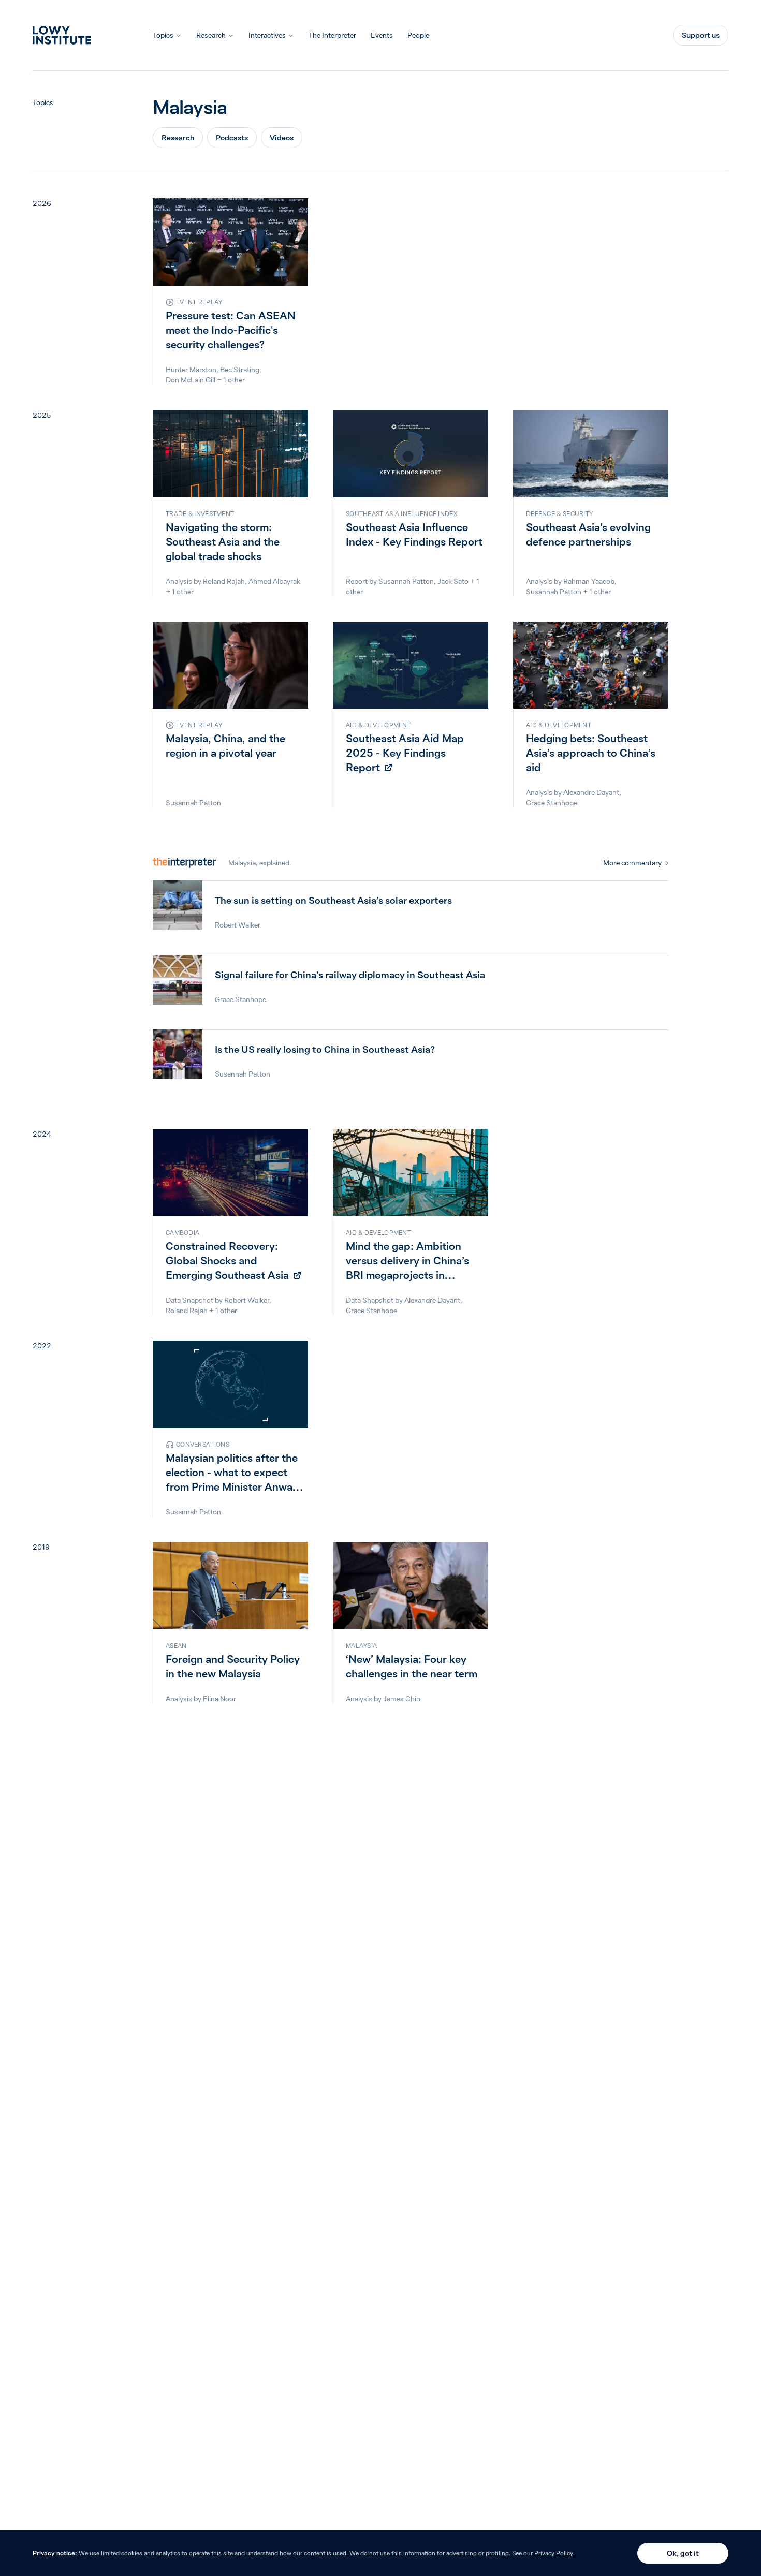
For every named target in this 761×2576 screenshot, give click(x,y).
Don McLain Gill (191, 380)
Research (211, 35)
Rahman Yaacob (589, 581)
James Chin (402, 1699)
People (418, 35)
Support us (701, 35)
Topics (163, 35)
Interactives (267, 35)
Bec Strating (240, 370)
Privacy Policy (554, 2553)
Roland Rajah (224, 581)
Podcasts (232, 138)
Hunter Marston (191, 370)
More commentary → (636, 863)
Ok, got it (683, 2553)
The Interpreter (332, 35)
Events (382, 35)
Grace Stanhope (552, 803)
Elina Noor (219, 1699)
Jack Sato (453, 581)
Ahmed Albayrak (274, 581)
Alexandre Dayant (591, 792)
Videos (282, 138)
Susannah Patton (406, 581)
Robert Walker (247, 1300)
